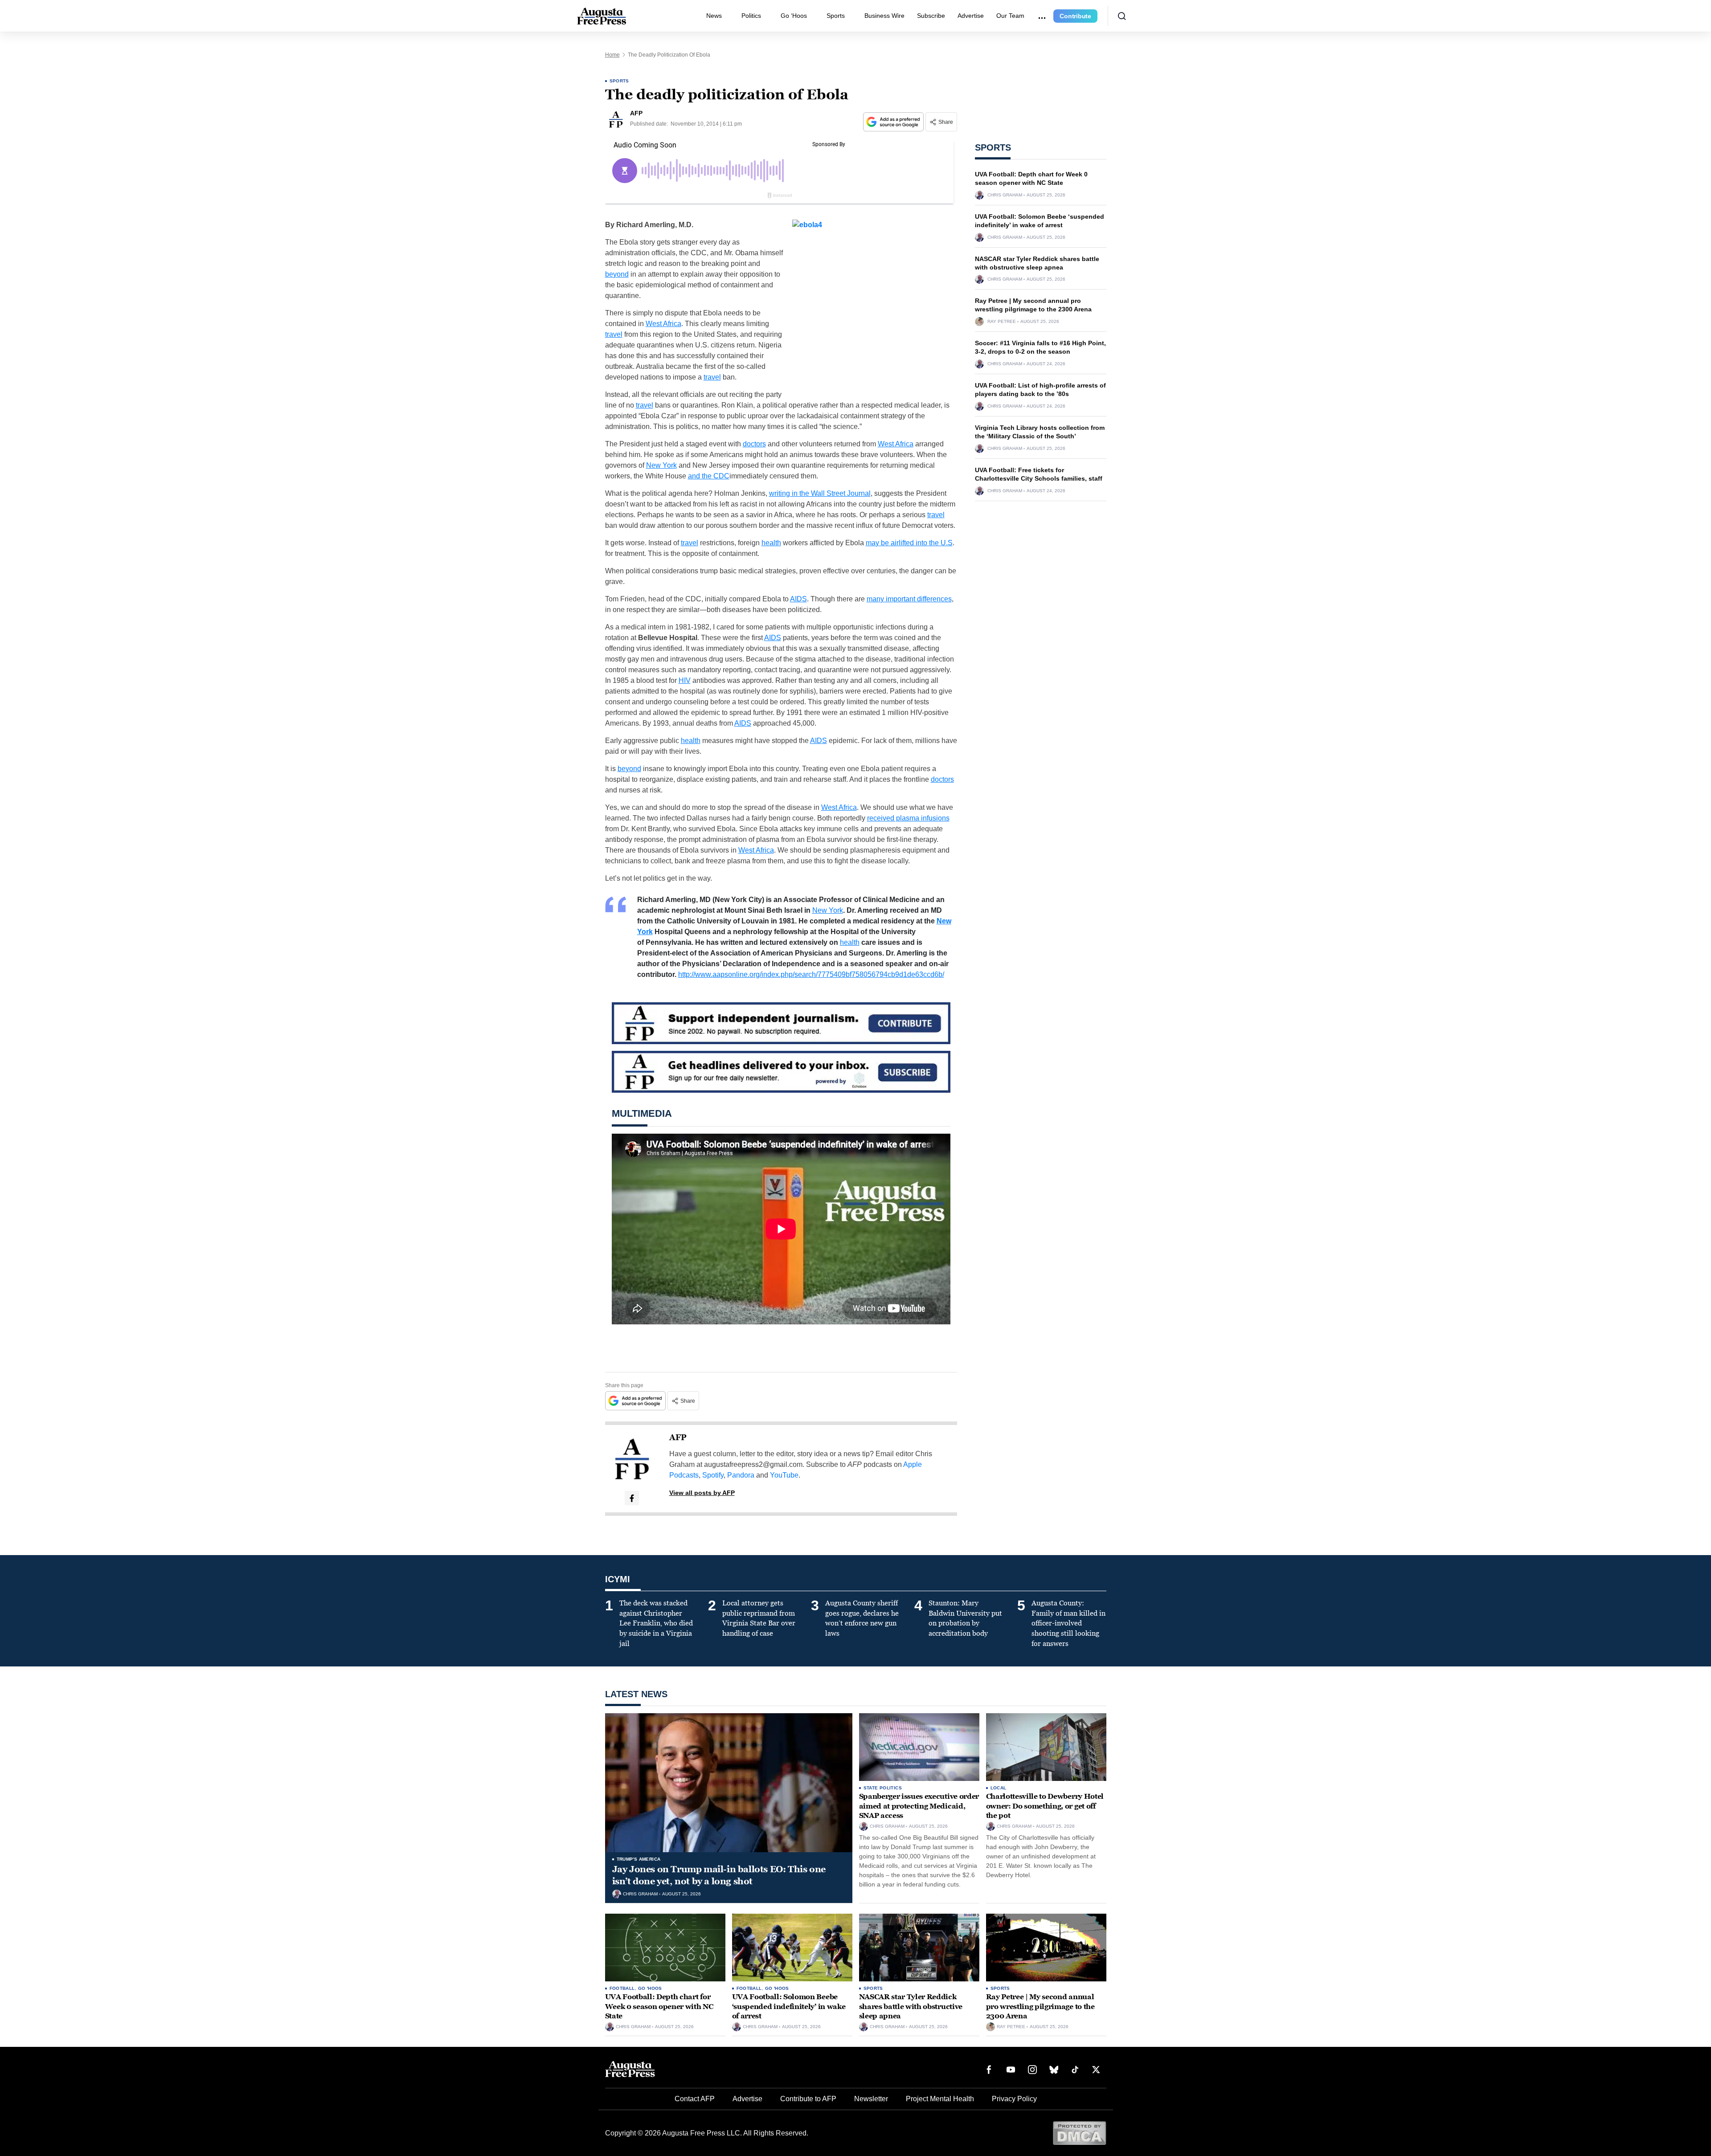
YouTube (784, 1475)
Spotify (713, 1475)
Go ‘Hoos (794, 16)
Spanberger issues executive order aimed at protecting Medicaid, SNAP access (919, 1806)
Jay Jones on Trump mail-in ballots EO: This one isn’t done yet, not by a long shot (719, 1875)
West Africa (663, 324)
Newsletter (871, 2099)
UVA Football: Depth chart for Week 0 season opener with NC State (659, 2006)
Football (622, 1988)
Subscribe (931, 16)
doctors (754, 444)
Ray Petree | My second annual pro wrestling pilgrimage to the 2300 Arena (1040, 2006)
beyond (617, 274)
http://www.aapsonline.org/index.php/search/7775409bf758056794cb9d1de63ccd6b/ (811, 974)
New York (661, 465)
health (771, 543)
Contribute (1075, 16)
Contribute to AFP (808, 2099)
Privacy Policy (1014, 2099)
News (714, 16)
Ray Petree (1002, 322)
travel (614, 334)
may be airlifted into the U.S (909, 543)
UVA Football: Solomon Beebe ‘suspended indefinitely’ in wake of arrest (789, 2006)
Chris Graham (1005, 195)
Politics (751, 16)
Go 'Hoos (650, 1988)
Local (999, 1788)
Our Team (1010, 16)
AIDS (798, 599)
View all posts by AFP (702, 1493)
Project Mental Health (940, 2099)
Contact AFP (695, 2099)
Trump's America (639, 1859)
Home (612, 55)
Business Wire (884, 16)
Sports (836, 16)
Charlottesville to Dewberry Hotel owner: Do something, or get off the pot (1045, 1806)
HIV (685, 680)
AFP (678, 1437)
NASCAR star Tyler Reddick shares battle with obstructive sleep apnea (911, 2006)
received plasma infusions (908, 818)
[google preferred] (894, 122)
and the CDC (709, 476)
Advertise (971, 16)
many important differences (909, 599)
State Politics (883, 1788)
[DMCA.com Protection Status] (1079, 2133)
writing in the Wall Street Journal (820, 493)
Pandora (741, 1475)
